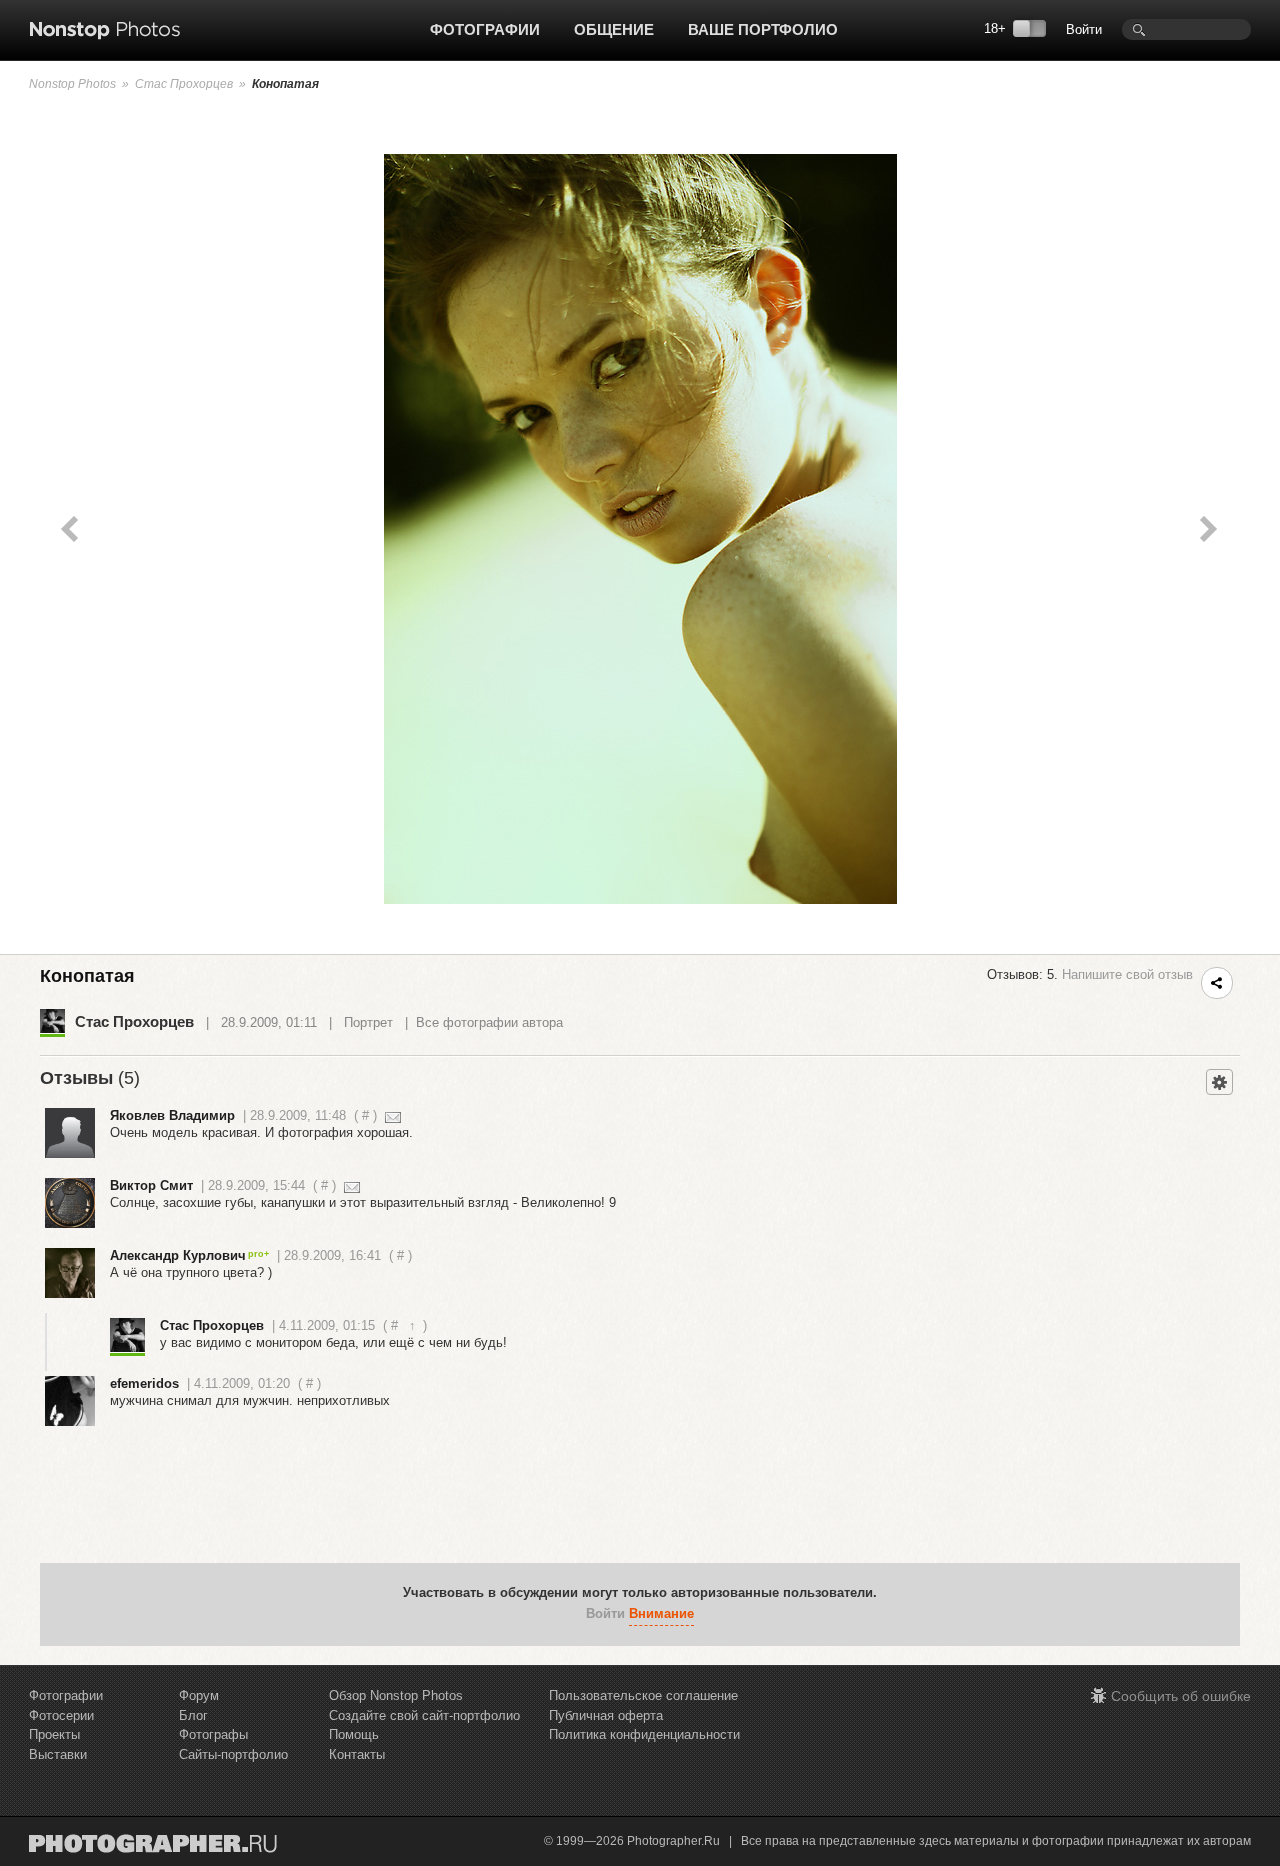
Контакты (357, 1754)
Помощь (354, 1734)
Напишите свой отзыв (1127, 974)
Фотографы (213, 1734)
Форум (199, 1695)
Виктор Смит (151, 1185)
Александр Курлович (178, 1255)
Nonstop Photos (72, 84)
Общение (614, 29)
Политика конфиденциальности (644, 1734)
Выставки (58, 1754)
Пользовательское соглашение (643, 1695)
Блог (193, 1715)
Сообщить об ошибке (1181, 1696)
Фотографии (485, 29)
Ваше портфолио (763, 29)
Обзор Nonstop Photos (396, 1695)
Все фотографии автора (489, 1022)
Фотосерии (61, 1715)
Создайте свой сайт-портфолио (424, 1715)
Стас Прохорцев (184, 84)
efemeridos (144, 1383)
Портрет (368, 1022)
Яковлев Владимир (172, 1115)
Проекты (54, 1734)
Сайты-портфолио (233, 1754)
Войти (1084, 29)
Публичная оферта (606, 1715)
